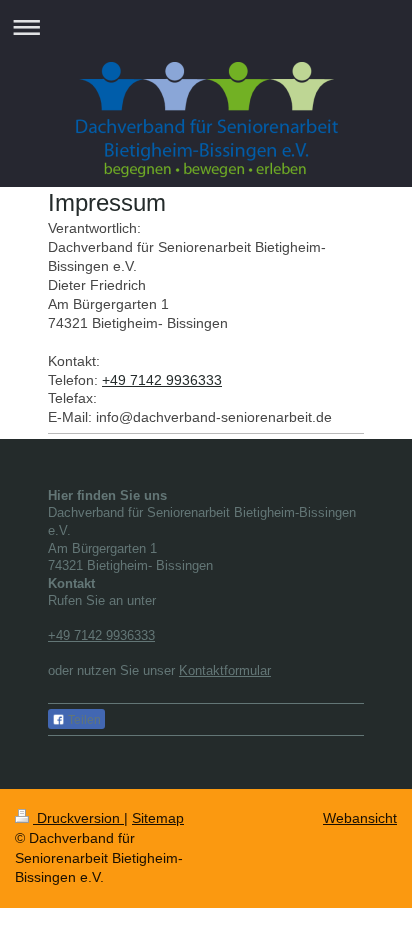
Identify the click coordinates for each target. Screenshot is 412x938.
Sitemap (158, 818)
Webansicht (360, 818)
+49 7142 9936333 (162, 380)
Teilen (83, 720)
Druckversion (78, 818)
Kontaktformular (225, 670)
